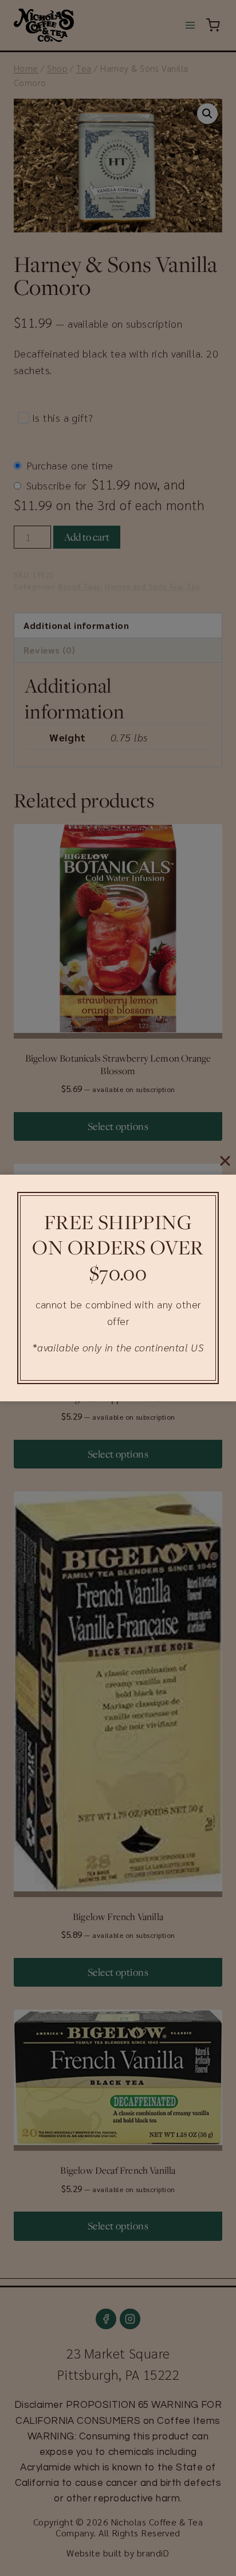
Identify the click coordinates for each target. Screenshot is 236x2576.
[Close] (225, 1161)
